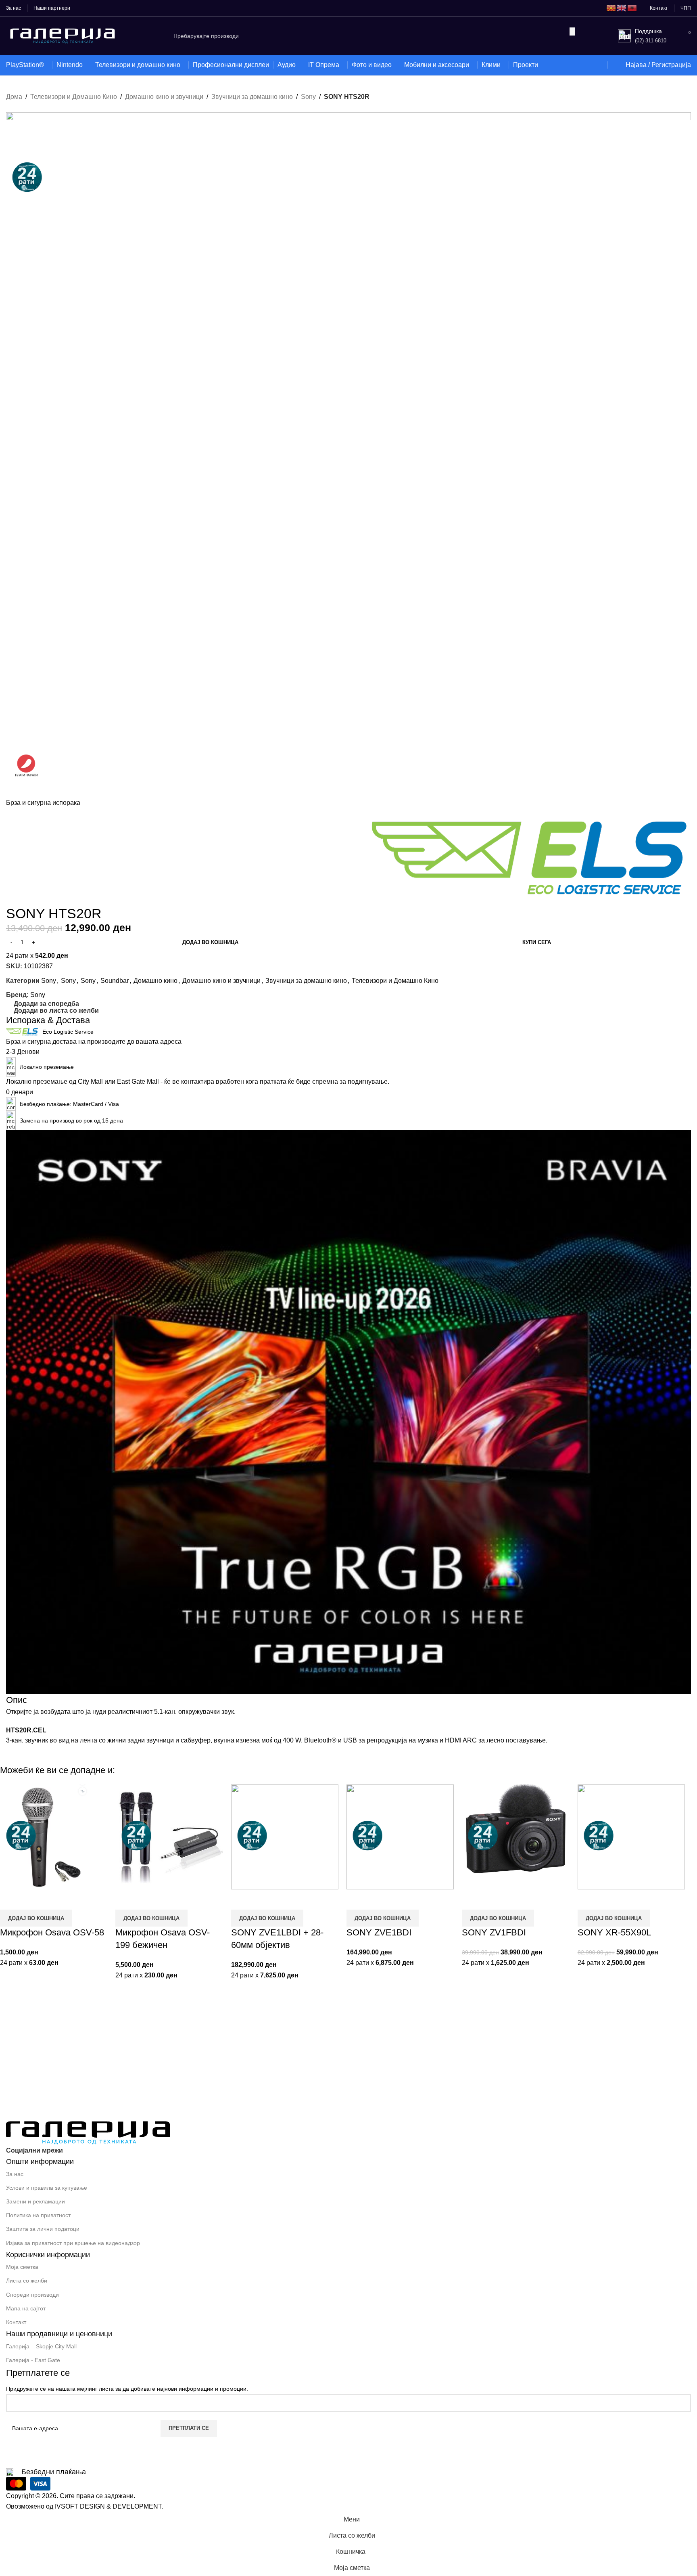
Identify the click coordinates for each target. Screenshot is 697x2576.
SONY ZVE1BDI (379, 1932)
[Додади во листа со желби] (54, 1900)
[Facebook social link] (71, 2151)
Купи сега (537, 942)
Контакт (16, 2322)
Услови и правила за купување (47, 2188)
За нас (15, 2174)
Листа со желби (27, 2281)
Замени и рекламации (35, 2201)
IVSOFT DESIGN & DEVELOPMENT (108, 2506)
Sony (308, 97)
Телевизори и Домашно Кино (74, 97)
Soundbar (115, 981)
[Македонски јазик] (611, 8)
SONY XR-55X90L (614, 1932)
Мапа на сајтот (26, 2308)
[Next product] (26, 108)
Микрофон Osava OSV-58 (52, 1932)
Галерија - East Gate (33, 2360)
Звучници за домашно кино (252, 97)
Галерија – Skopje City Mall (41, 2346)
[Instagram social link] (86, 2151)
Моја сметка (22, 2267)
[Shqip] (632, 8)
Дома (14, 97)
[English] (622, 8)
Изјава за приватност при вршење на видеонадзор (73, 2243)
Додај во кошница (210, 942)
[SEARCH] (572, 31)
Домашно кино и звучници (164, 97)
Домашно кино (155, 981)
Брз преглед (32, 1900)
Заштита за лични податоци (43, 2229)
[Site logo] (63, 35)
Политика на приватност (38, 2215)
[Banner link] (348, 1412)
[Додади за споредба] (10, 1900)
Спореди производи (32, 2295)
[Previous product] (10, 108)
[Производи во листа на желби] (596, 65)
